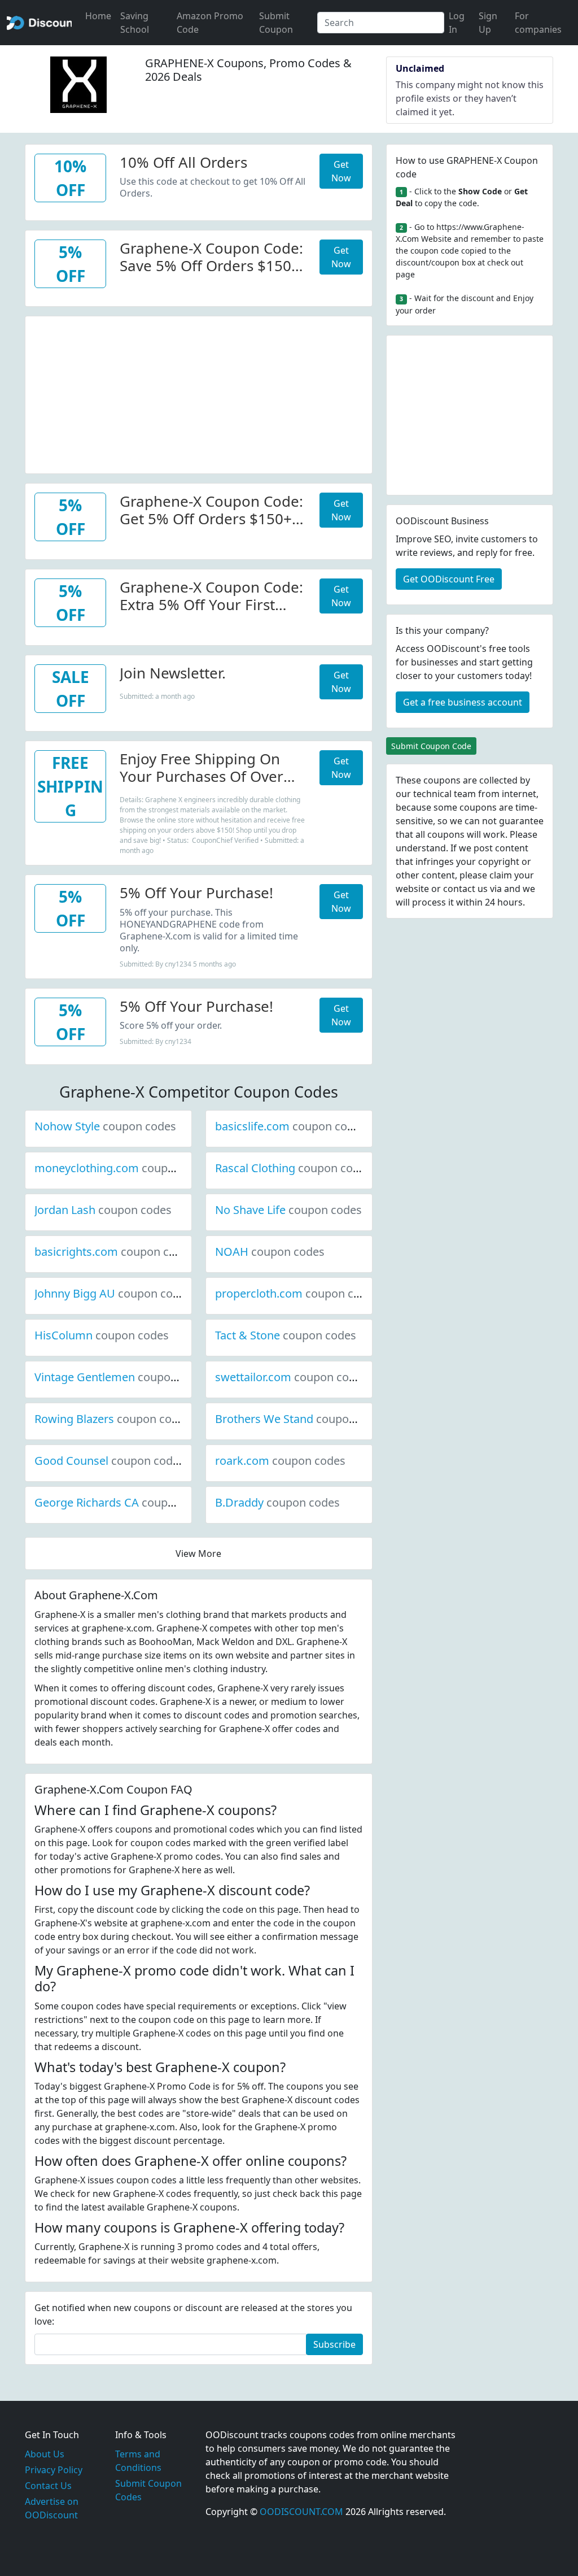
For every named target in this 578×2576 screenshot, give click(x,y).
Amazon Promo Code (210, 23)
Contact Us (48, 2486)
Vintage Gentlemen (123, 1377)
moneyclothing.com (125, 1168)
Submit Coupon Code (431, 746)
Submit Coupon (276, 23)
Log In (457, 23)
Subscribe (334, 2344)
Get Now (341, 171)
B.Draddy (277, 1502)
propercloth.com (297, 1293)
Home (98, 16)
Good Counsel (110, 1461)
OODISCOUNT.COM (301, 2512)
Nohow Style (105, 1126)
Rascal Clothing (293, 1168)
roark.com (280, 1461)
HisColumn (102, 1335)
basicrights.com (114, 1252)
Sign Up (488, 23)
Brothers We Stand (302, 1419)
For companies (538, 23)
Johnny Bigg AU (113, 1293)
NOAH (270, 1252)
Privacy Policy (54, 2470)
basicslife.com (290, 1126)
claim (501, 875)
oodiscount (39, 23)
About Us (45, 2454)
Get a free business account (463, 702)
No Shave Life (288, 1210)
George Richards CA (125, 1502)
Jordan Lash (103, 1210)
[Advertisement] (199, 395)
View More (198, 1554)
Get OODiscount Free (449, 579)
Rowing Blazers (112, 1419)
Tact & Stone (286, 1335)
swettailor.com (291, 1377)
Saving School (135, 23)
